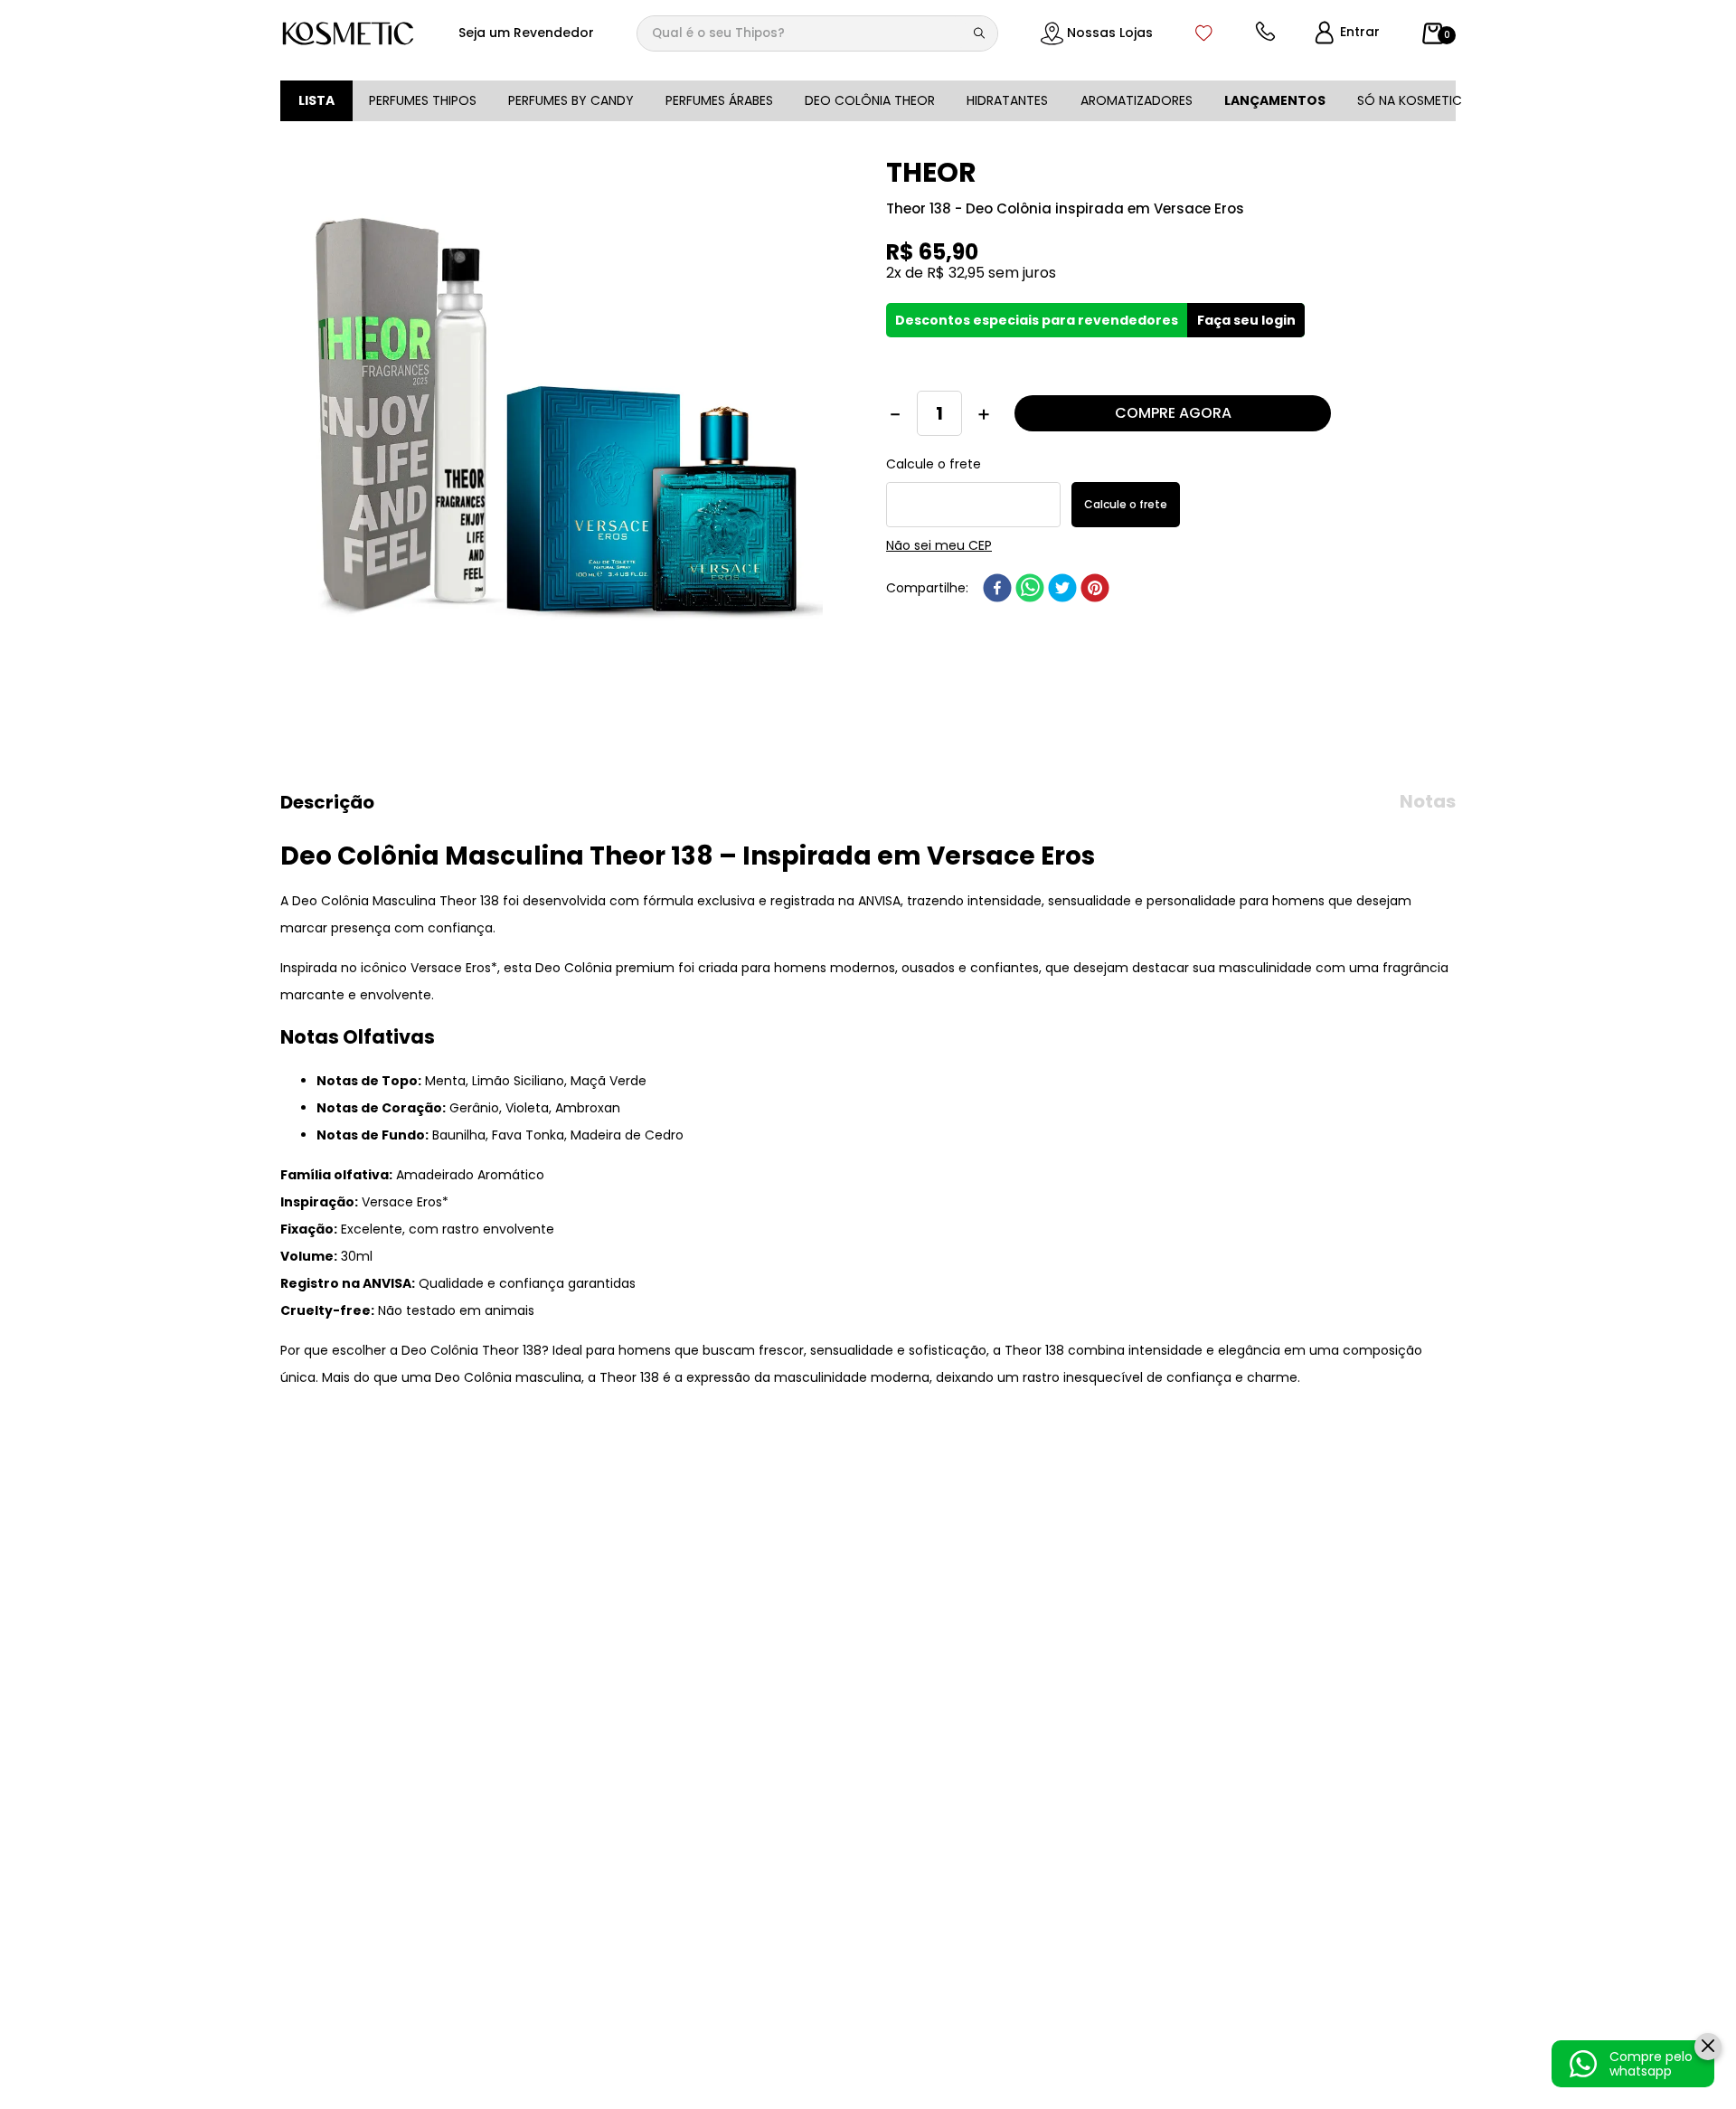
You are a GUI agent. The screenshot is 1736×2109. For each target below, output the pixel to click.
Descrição (327, 802)
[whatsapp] (1030, 610)
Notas (1428, 801)
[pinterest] (1095, 610)
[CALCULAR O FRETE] (1126, 526)
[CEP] (973, 514)
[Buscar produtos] (983, 33)
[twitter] (1062, 610)
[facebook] (997, 610)
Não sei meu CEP (939, 567)
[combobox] (817, 33)
